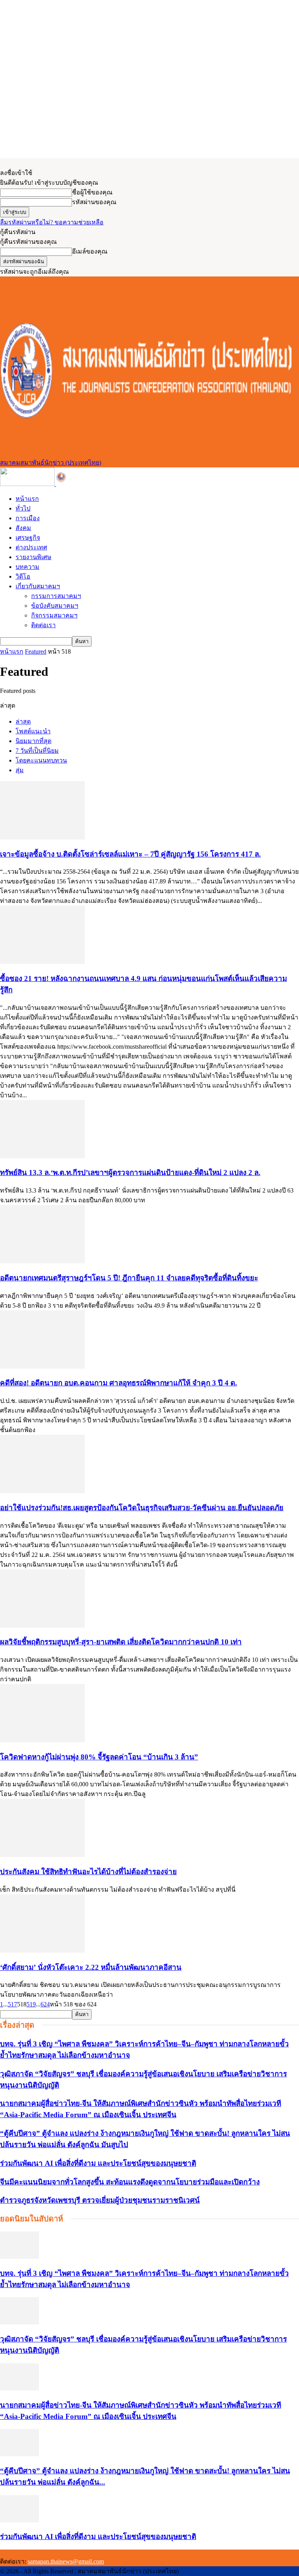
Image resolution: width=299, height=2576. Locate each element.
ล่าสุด (23, 721)
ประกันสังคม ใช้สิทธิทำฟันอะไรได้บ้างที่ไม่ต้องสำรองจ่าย (88, 1872)
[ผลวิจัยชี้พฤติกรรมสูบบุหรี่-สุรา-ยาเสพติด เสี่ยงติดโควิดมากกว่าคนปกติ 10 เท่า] (42, 1626)
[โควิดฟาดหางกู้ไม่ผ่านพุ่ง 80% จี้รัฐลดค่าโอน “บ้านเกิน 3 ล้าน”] (42, 1740)
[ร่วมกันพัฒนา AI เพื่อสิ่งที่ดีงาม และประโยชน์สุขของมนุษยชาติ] (19, 2520)
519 (31, 2004)
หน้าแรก (27, 499)
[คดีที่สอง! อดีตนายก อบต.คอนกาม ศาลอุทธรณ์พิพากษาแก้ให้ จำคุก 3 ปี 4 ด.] (42, 1367)
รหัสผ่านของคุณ (94, 202)
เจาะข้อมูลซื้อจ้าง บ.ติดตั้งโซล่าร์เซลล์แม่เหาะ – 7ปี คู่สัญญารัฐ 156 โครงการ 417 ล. (130, 854)
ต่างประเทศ (31, 547)
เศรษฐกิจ (28, 538)
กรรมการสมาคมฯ (56, 596)
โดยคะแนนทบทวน (41, 760)
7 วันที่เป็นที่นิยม (37, 751)
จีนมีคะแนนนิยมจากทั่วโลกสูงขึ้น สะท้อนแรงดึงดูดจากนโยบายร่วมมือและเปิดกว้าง (130, 2182)
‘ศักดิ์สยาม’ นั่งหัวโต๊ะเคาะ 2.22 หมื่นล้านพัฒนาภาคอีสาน (91, 1967)
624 (45, 2004)
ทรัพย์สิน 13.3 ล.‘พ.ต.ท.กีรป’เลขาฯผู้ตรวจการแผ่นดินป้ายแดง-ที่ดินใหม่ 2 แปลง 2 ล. (130, 1173)
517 (12, 2004)
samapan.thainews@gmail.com (66, 2561)
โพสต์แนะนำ (33, 731)
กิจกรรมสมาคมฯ (54, 615)
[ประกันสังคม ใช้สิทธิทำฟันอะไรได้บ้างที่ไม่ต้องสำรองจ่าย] (42, 1855)
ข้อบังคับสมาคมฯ (55, 606)
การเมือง (28, 518)
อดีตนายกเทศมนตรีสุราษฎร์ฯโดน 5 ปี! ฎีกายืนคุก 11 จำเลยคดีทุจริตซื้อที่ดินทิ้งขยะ (129, 1278)
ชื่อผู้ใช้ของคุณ (92, 192)
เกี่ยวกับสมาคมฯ (38, 586)
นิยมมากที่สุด (33, 741)
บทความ (27, 567)
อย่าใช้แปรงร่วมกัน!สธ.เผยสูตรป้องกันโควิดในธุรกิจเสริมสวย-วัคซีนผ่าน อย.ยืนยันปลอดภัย (142, 1508)
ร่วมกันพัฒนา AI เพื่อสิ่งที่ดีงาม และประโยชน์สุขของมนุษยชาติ (98, 2163)
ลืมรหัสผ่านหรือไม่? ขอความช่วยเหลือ (52, 222)
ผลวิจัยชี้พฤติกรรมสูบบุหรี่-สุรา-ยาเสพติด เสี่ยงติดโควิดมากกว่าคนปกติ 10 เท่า (121, 1642)
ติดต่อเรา (43, 625)
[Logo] (28, 484)
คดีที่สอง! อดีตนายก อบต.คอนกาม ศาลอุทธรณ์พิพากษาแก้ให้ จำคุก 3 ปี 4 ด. (119, 1383)
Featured (36, 651)
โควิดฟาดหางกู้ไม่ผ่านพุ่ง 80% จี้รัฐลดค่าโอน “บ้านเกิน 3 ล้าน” (99, 1757)
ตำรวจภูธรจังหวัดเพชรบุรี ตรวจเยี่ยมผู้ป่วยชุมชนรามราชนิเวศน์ (100, 2200)
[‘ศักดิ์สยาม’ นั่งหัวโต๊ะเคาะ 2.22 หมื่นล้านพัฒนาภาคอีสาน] (42, 1951)
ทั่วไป (23, 508)
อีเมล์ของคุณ (90, 251)
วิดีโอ (23, 576)
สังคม (23, 528)
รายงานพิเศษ (33, 557)
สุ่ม (20, 770)
